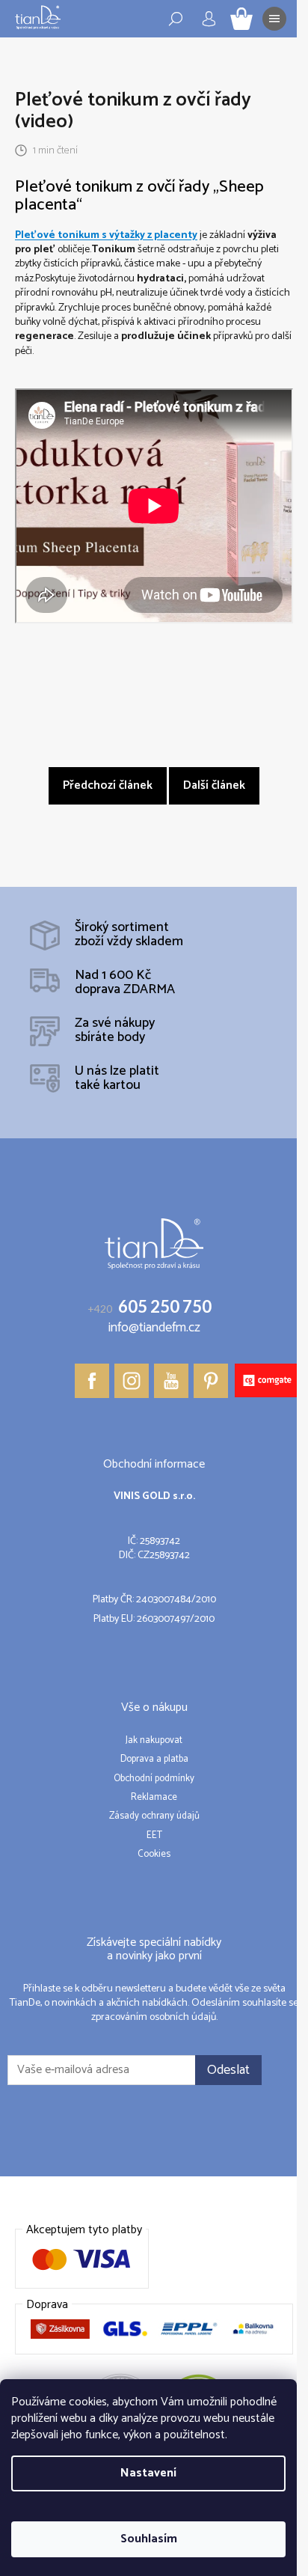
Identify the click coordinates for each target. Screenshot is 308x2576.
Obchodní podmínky (154, 1779)
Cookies (154, 1855)
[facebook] (92, 1381)
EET (154, 1836)
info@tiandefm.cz (154, 1328)
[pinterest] (211, 1381)
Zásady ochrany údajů (154, 1816)
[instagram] (132, 1381)
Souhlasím (149, 2539)
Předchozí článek (108, 785)
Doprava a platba (154, 1759)
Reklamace (154, 1798)
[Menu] (274, 19)
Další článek (214, 785)
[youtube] (171, 1381)
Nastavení (148, 2473)
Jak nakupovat (154, 1741)
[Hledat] (176, 19)
